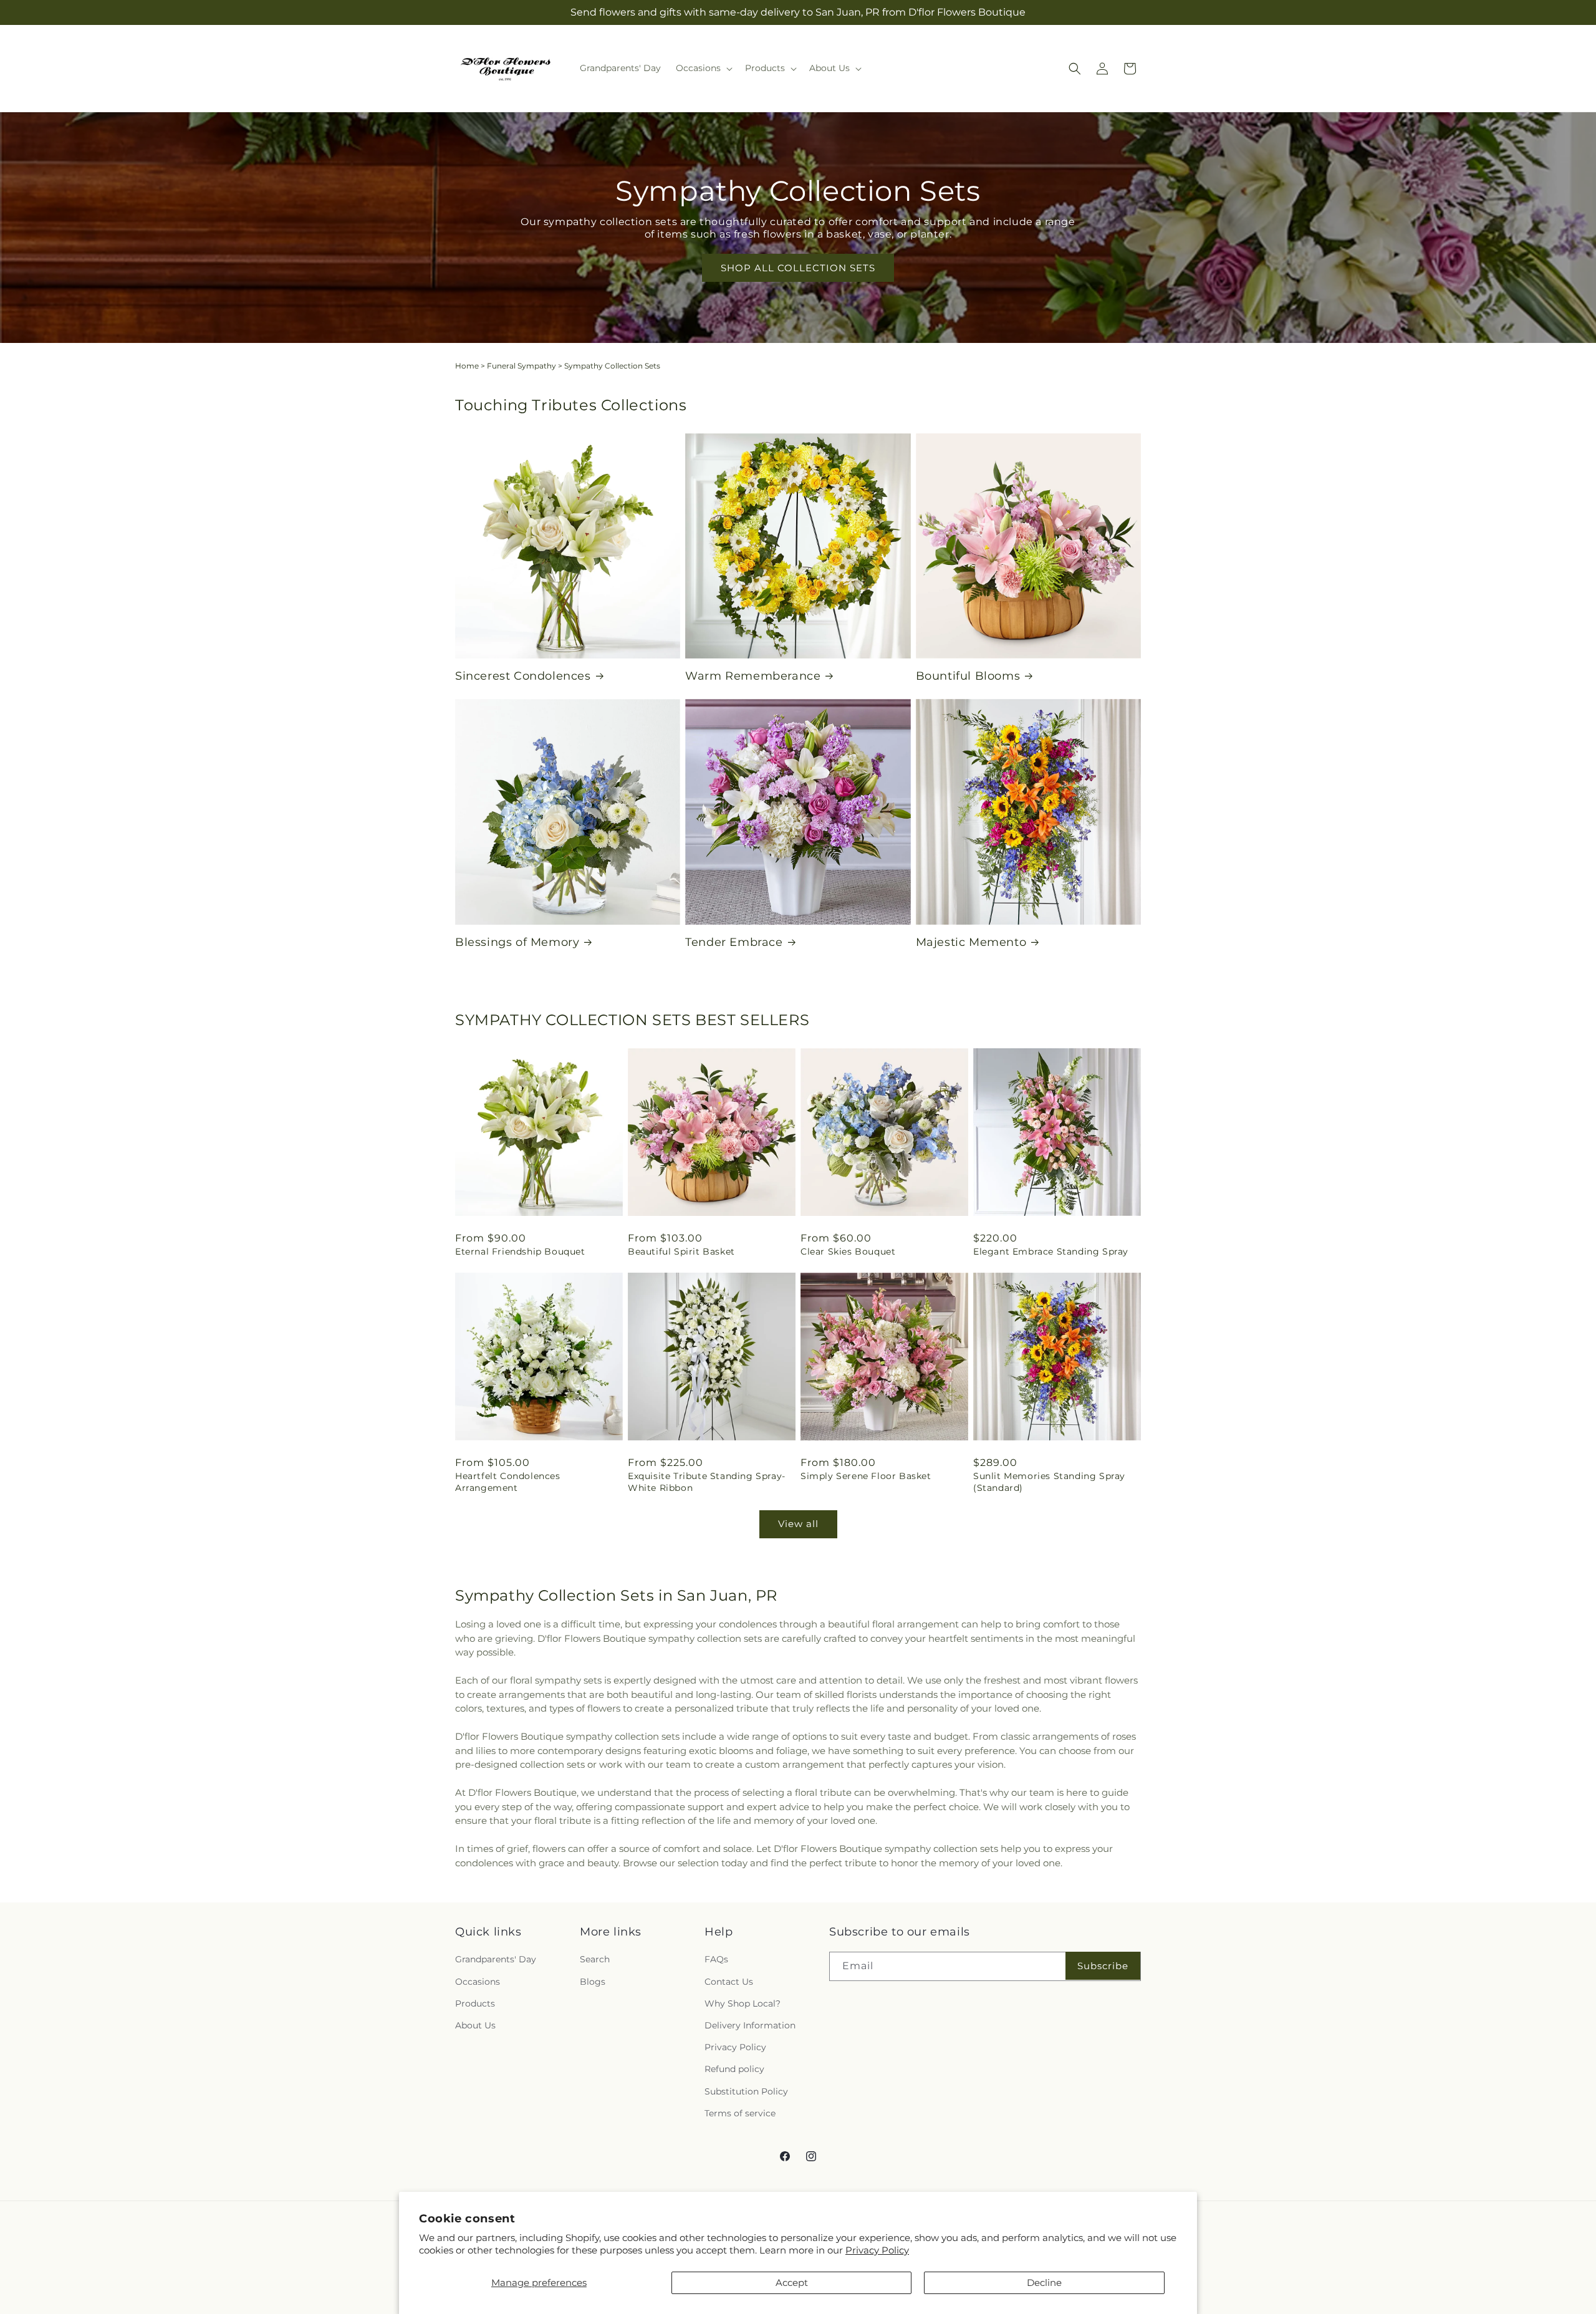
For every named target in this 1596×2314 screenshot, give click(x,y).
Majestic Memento (971, 942)
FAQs (716, 1959)
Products (475, 2003)
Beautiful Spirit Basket (681, 1251)
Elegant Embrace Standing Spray (1051, 1251)
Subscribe (1103, 1966)
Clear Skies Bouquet (848, 1251)
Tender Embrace (734, 942)
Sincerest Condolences (523, 676)
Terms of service (740, 2113)
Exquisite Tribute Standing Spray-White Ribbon (707, 1482)
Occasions (478, 1982)
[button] (703, 68)
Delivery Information (750, 2025)
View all (798, 1524)
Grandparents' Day (496, 1959)
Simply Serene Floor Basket (866, 1476)
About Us (475, 2025)
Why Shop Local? (743, 2003)
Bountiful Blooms (968, 676)
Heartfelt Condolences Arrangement (508, 1482)
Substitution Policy (746, 2091)
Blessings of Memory (517, 942)
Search (595, 1959)
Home (467, 366)
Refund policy (734, 2069)
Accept (792, 2283)
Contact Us (729, 1982)
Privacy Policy (877, 2250)
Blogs (593, 1982)
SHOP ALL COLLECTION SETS (798, 268)
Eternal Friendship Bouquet (520, 1251)
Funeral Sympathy (522, 366)
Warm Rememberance (753, 676)
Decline (1044, 2283)
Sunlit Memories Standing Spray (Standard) (1049, 1482)
